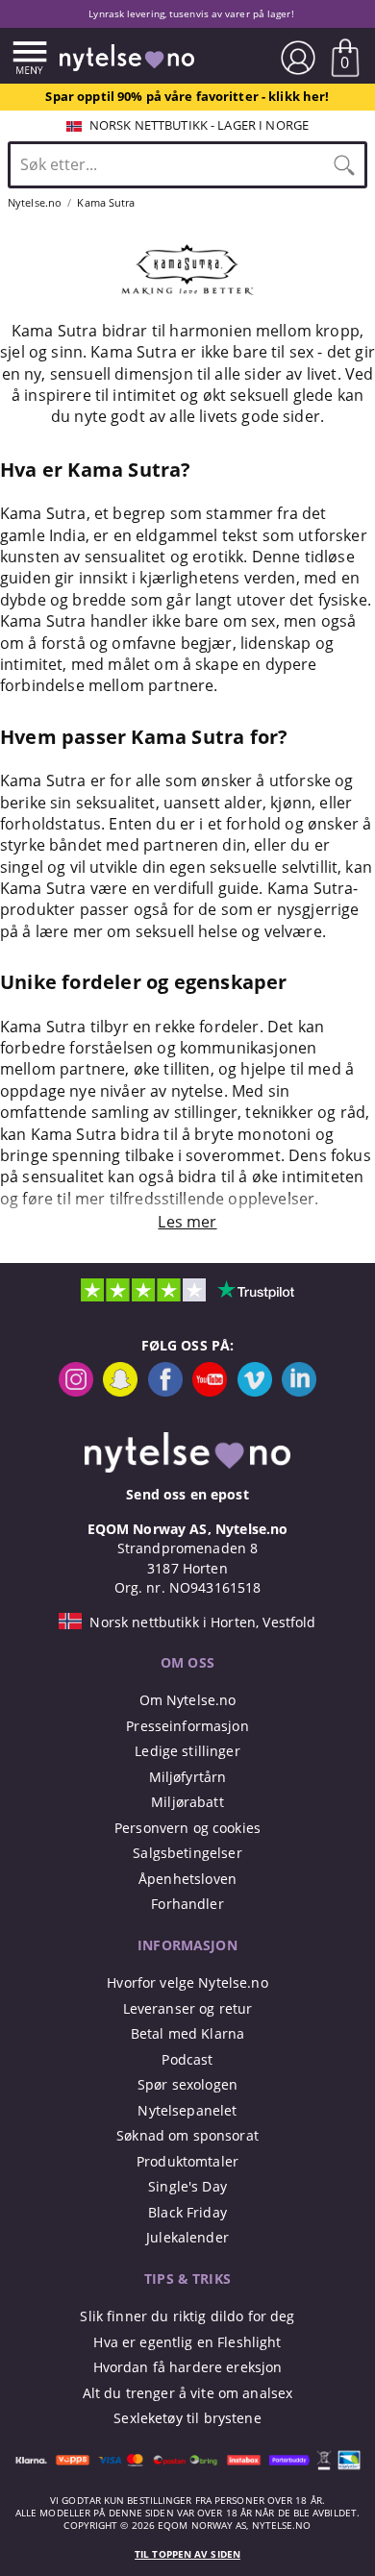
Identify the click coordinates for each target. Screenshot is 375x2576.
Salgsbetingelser (187, 1853)
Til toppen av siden (187, 2554)
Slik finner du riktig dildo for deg (187, 2316)
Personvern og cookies (187, 1828)
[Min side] (298, 58)
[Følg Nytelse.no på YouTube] (210, 1391)
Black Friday (187, 2212)
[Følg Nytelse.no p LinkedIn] (299, 1391)
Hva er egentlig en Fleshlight (187, 2342)
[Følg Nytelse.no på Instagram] (76, 1391)
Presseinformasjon (187, 1726)
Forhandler (187, 1904)
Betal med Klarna (187, 2033)
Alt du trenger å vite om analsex (188, 2393)
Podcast (187, 2059)
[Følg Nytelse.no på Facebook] (165, 1391)
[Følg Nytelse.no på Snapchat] (120, 1391)
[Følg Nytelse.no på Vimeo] (255, 1391)
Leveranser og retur (188, 2008)
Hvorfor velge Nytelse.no (187, 1982)
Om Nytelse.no (188, 1700)
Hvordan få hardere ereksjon (188, 2367)
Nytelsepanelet (187, 2110)
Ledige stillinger (187, 1751)
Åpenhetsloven (187, 1879)
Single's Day (187, 2186)
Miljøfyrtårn (188, 1777)
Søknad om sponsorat (187, 2135)
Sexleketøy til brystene (187, 2418)
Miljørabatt (187, 1802)
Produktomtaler (187, 2161)
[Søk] (344, 164)
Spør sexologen (187, 2084)
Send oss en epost (187, 1494)
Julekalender (187, 2237)
